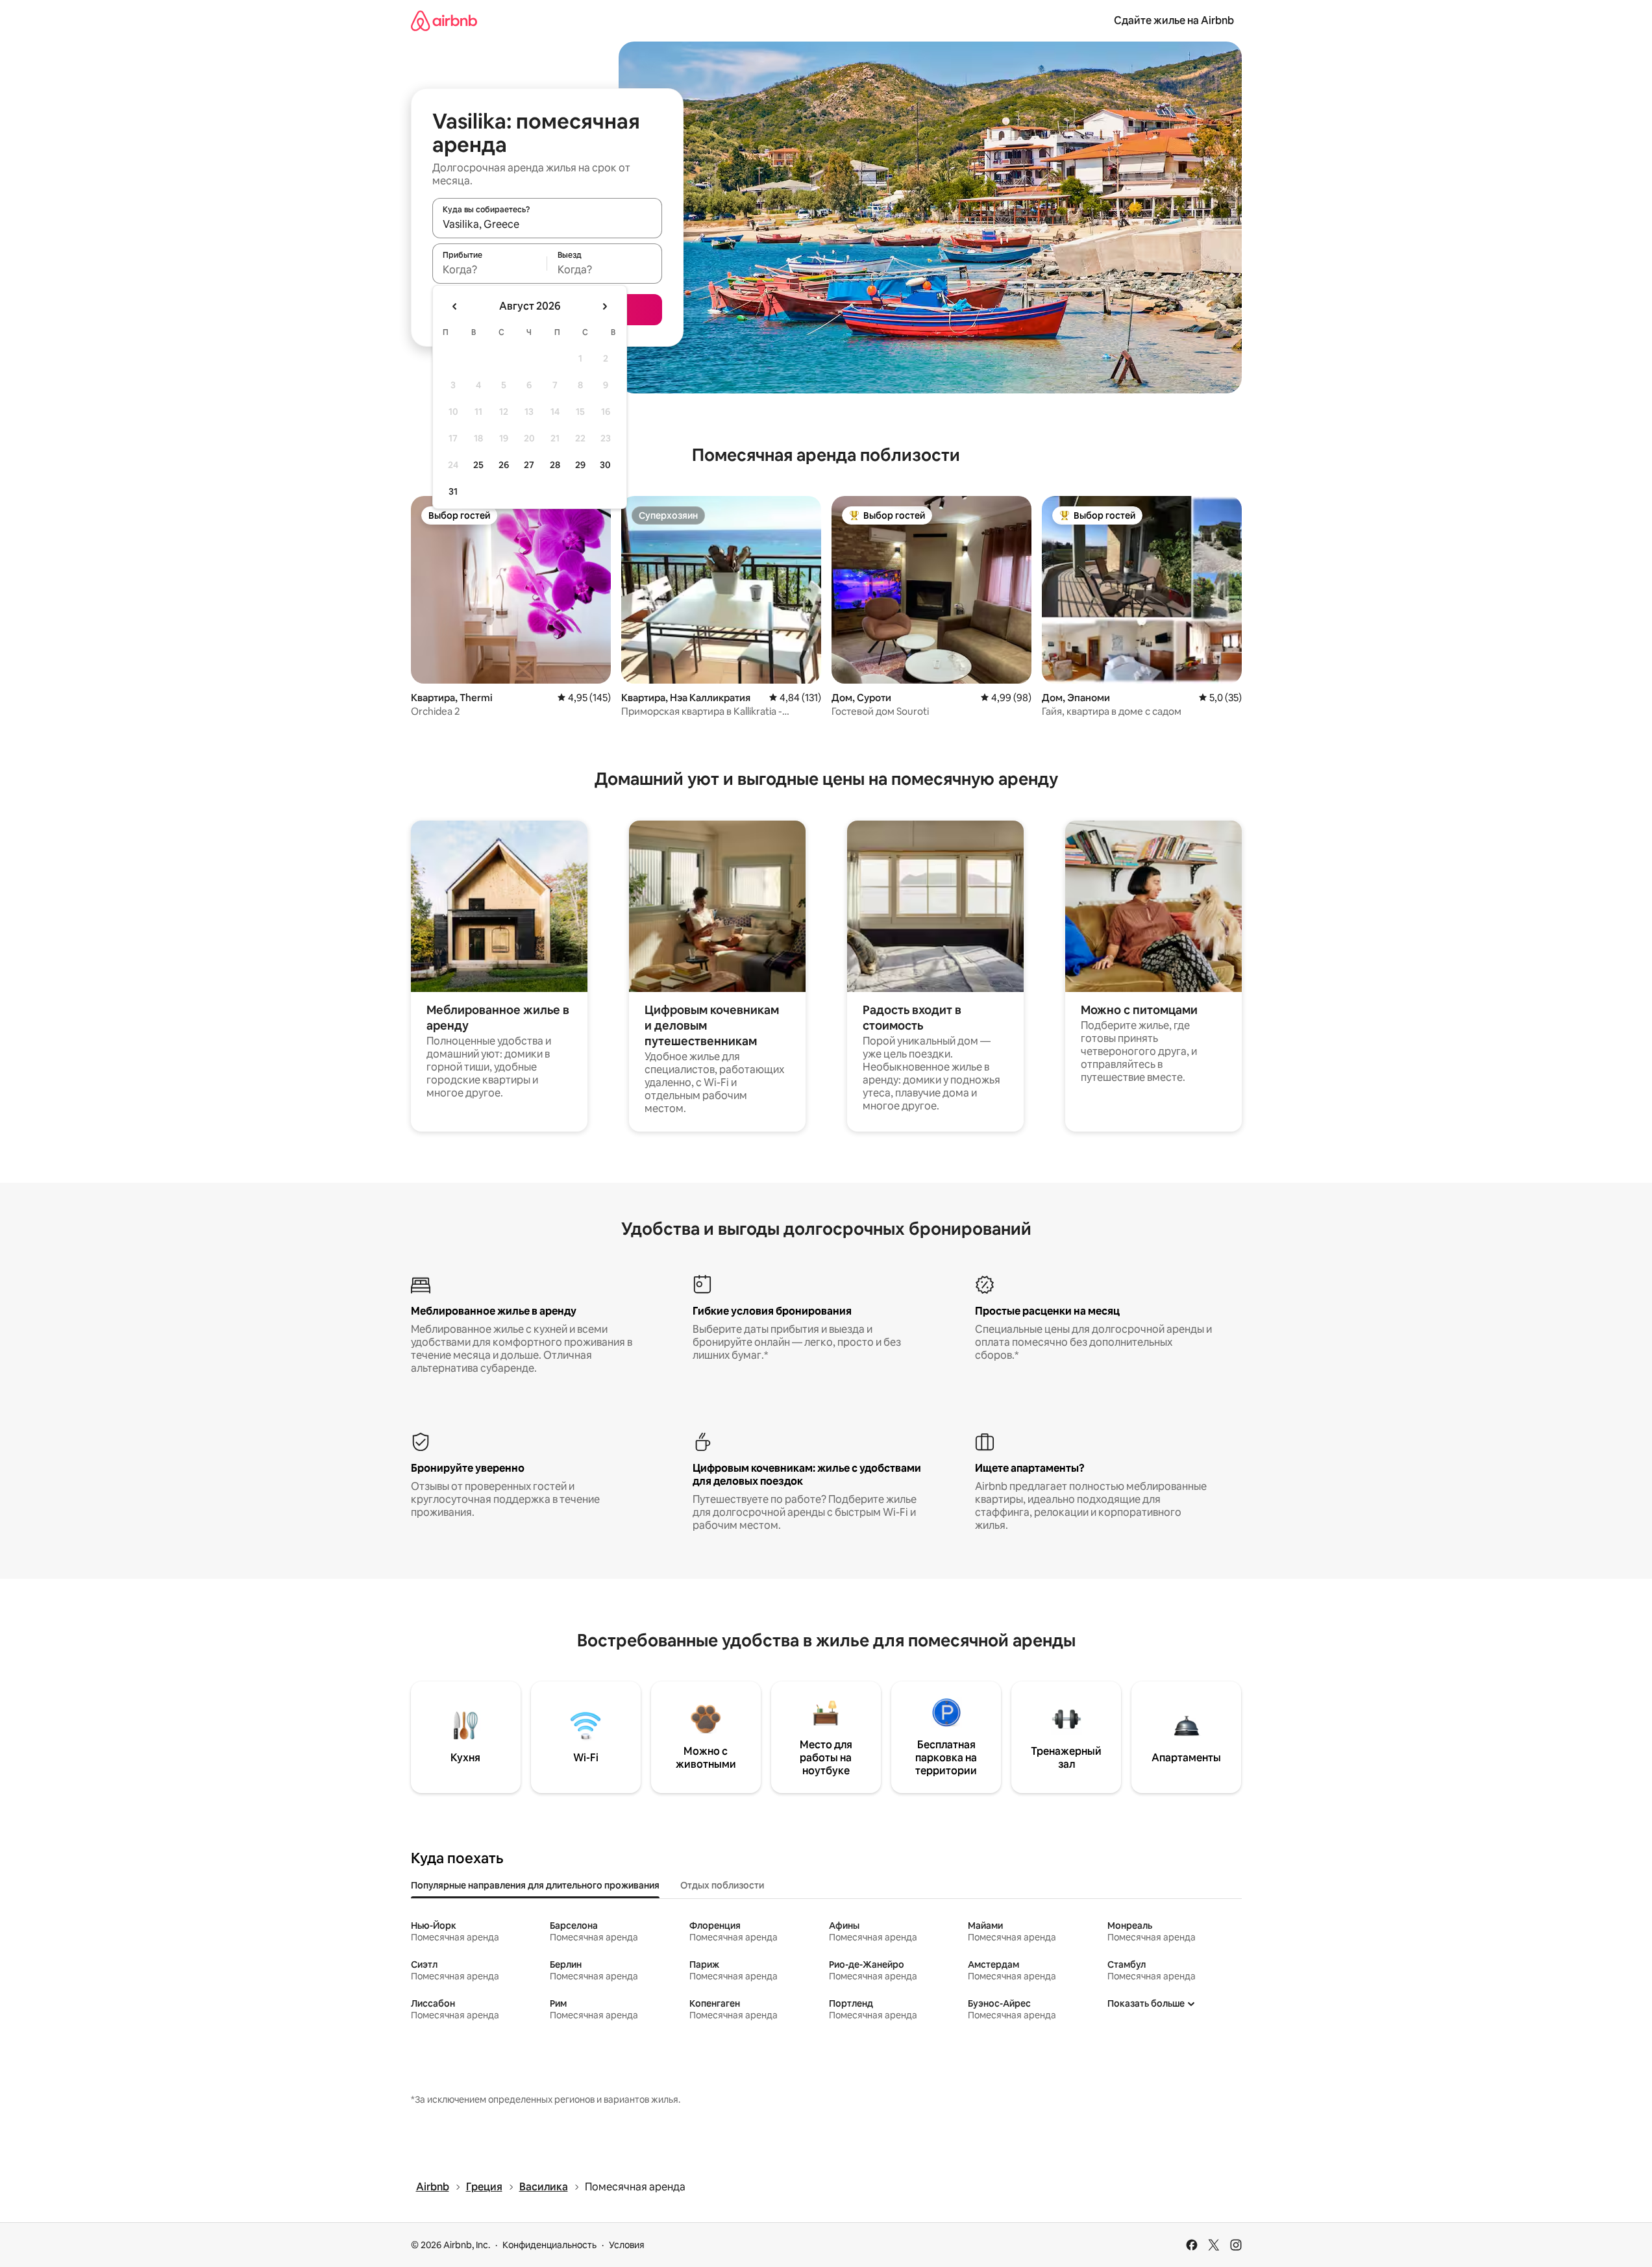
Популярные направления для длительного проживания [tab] (535, 1885)
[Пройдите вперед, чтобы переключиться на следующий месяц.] (604, 306)
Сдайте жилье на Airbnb (1174, 20)
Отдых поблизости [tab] (722, 1885)
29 (580, 465)
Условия (627, 2245)
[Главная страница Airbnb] (444, 20)
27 (529, 465)
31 (453, 491)
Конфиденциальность (549, 2245)
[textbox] (490, 269)
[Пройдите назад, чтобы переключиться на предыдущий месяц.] (455, 306)
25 (478, 465)
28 (555, 465)
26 (504, 465)
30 (605, 465)
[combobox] (547, 224)
